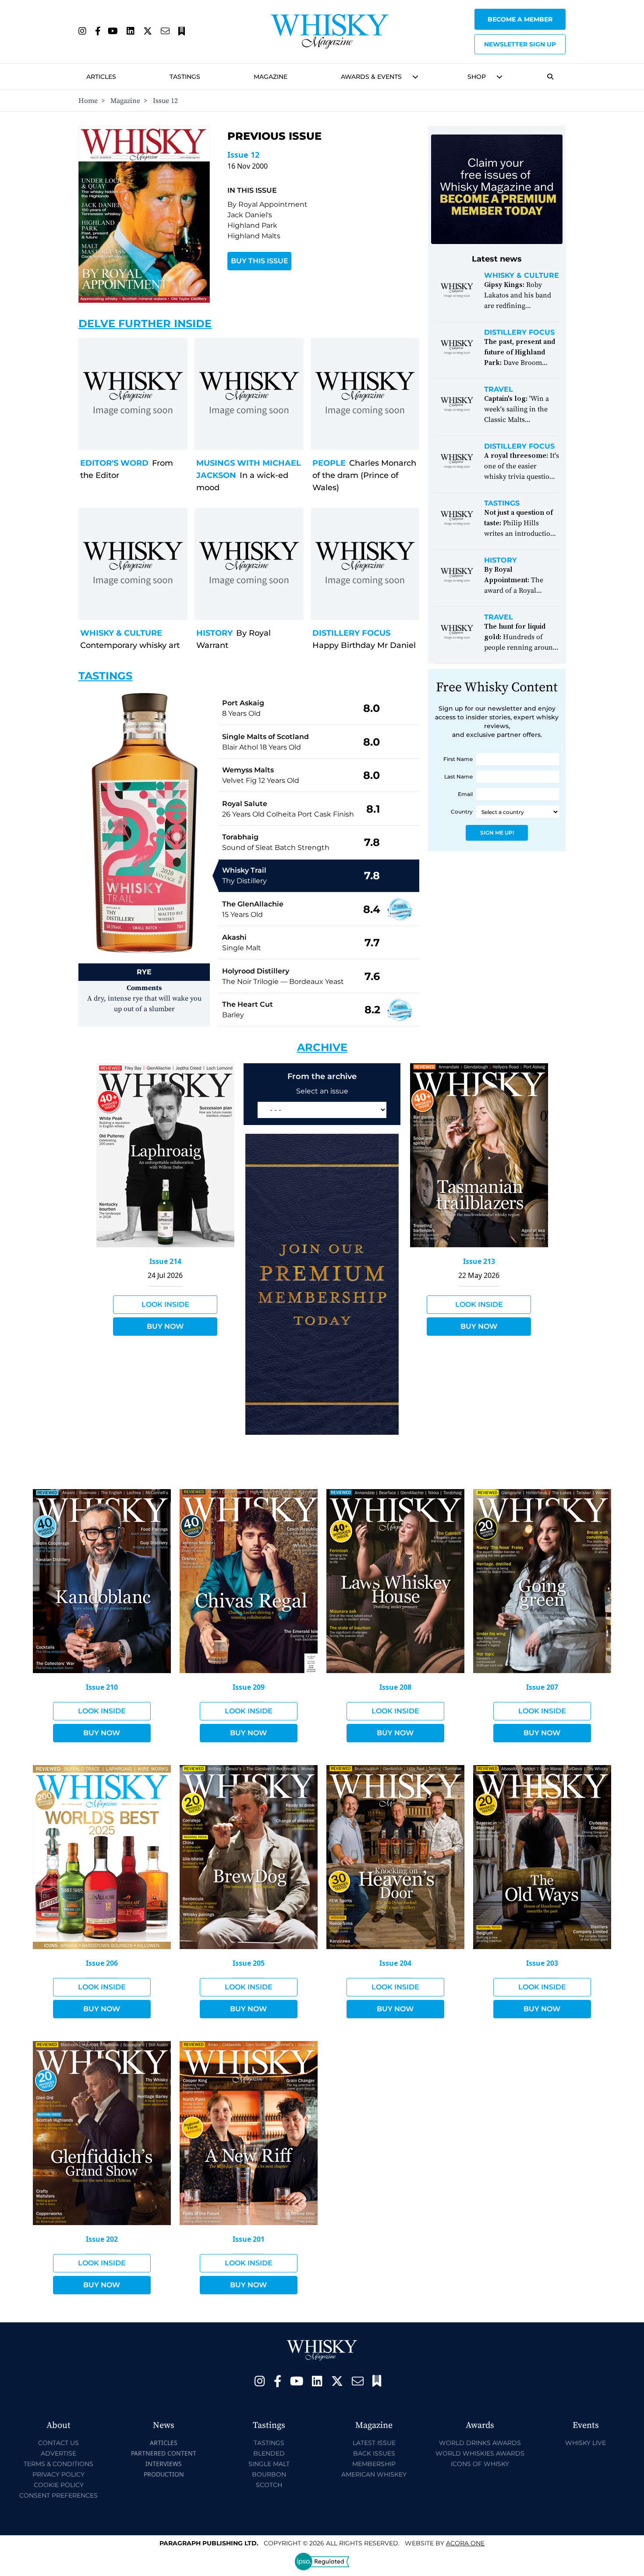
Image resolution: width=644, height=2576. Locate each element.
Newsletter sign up (520, 44)
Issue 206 (102, 1963)
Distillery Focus (351, 633)
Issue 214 (165, 1261)
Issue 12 (243, 155)
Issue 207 (542, 1687)
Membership (374, 2464)
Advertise (58, 2453)
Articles (101, 77)
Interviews (164, 2464)
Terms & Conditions (58, 2464)
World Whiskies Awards (480, 2453)
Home (88, 101)
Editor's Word (114, 463)
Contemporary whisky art (130, 645)
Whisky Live (586, 2443)
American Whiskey (374, 2474)
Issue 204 (395, 1963)
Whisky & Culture (121, 633)
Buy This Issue (260, 261)
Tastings (185, 77)
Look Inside (165, 1304)
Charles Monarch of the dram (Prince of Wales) (364, 475)
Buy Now (165, 1326)
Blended (269, 2453)
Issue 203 (542, 1963)
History (214, 633)
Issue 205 (249, 1963)
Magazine (271, 77)
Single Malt (269, 2464)
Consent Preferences (58, 2495)
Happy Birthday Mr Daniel (364, 645)
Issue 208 (395, 1687)
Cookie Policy (59, 2485)
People (329, 463)
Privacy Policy (58, 2474)
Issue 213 (479, 1261)
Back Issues (374, 2453)
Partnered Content (164, 2453)
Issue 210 (102, 1687)
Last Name (458, 777)
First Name (458, 759)
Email (465, 794)
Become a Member (520, 19)
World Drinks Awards (480, 2443)
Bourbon (269, 2474)
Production (164, 2474)
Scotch (269, 2485)
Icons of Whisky (480, 2464)
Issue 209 (249, 1687)
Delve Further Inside (145, 324)
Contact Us (58, 2443)
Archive (322, 1047)
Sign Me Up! (497, 833)
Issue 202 (102, 2239)
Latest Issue (374, 2443)
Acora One (465, 2543)
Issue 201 (249, 2239)
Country (462, 812)
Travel (499, 389)
